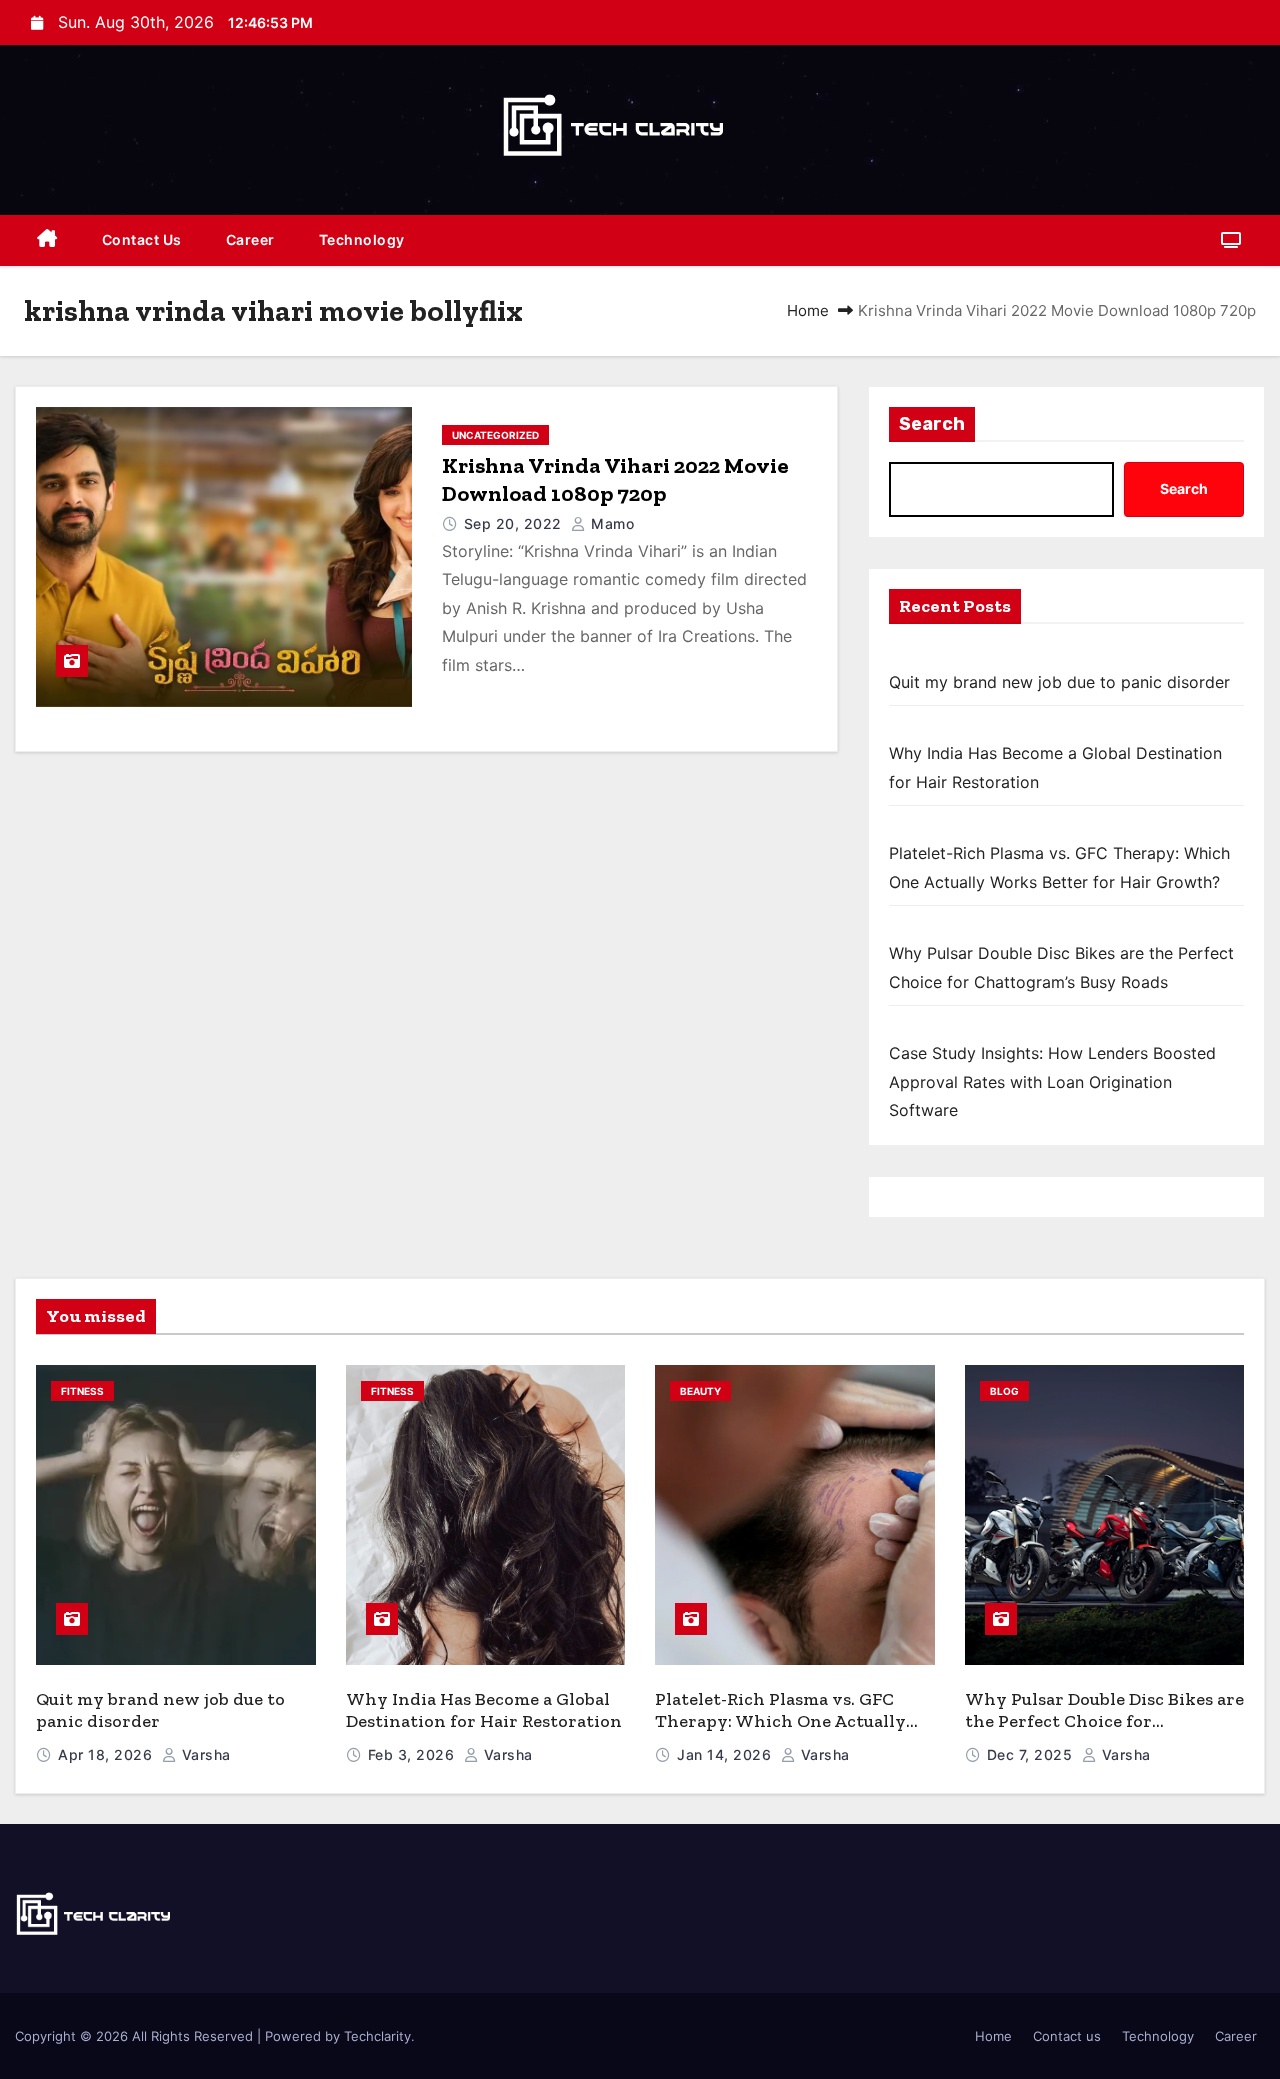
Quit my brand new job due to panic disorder (1059, 682)
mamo (610, 523)
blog (1004, 1391)
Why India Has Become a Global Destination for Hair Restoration (484, 1710)
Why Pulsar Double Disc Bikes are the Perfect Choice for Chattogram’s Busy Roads (1104, 1721)
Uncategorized (495, 435)
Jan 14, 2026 (726, 1754)
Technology (362, 239)
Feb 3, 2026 (413, 1754)
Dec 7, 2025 (1032, 1754)
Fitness (82, 1391)
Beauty (700, 1391)
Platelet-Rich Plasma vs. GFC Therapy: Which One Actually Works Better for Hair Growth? (788, 1721)
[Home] (47, 240)
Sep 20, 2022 (515, 523)
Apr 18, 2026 (107, 1754)
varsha (204, 1754)
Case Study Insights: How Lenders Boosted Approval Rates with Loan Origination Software (1052, 1081)
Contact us (142, 239)
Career (250, 239)
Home (808, 310)
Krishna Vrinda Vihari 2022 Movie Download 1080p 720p (615, 479)
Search (932, 424)
